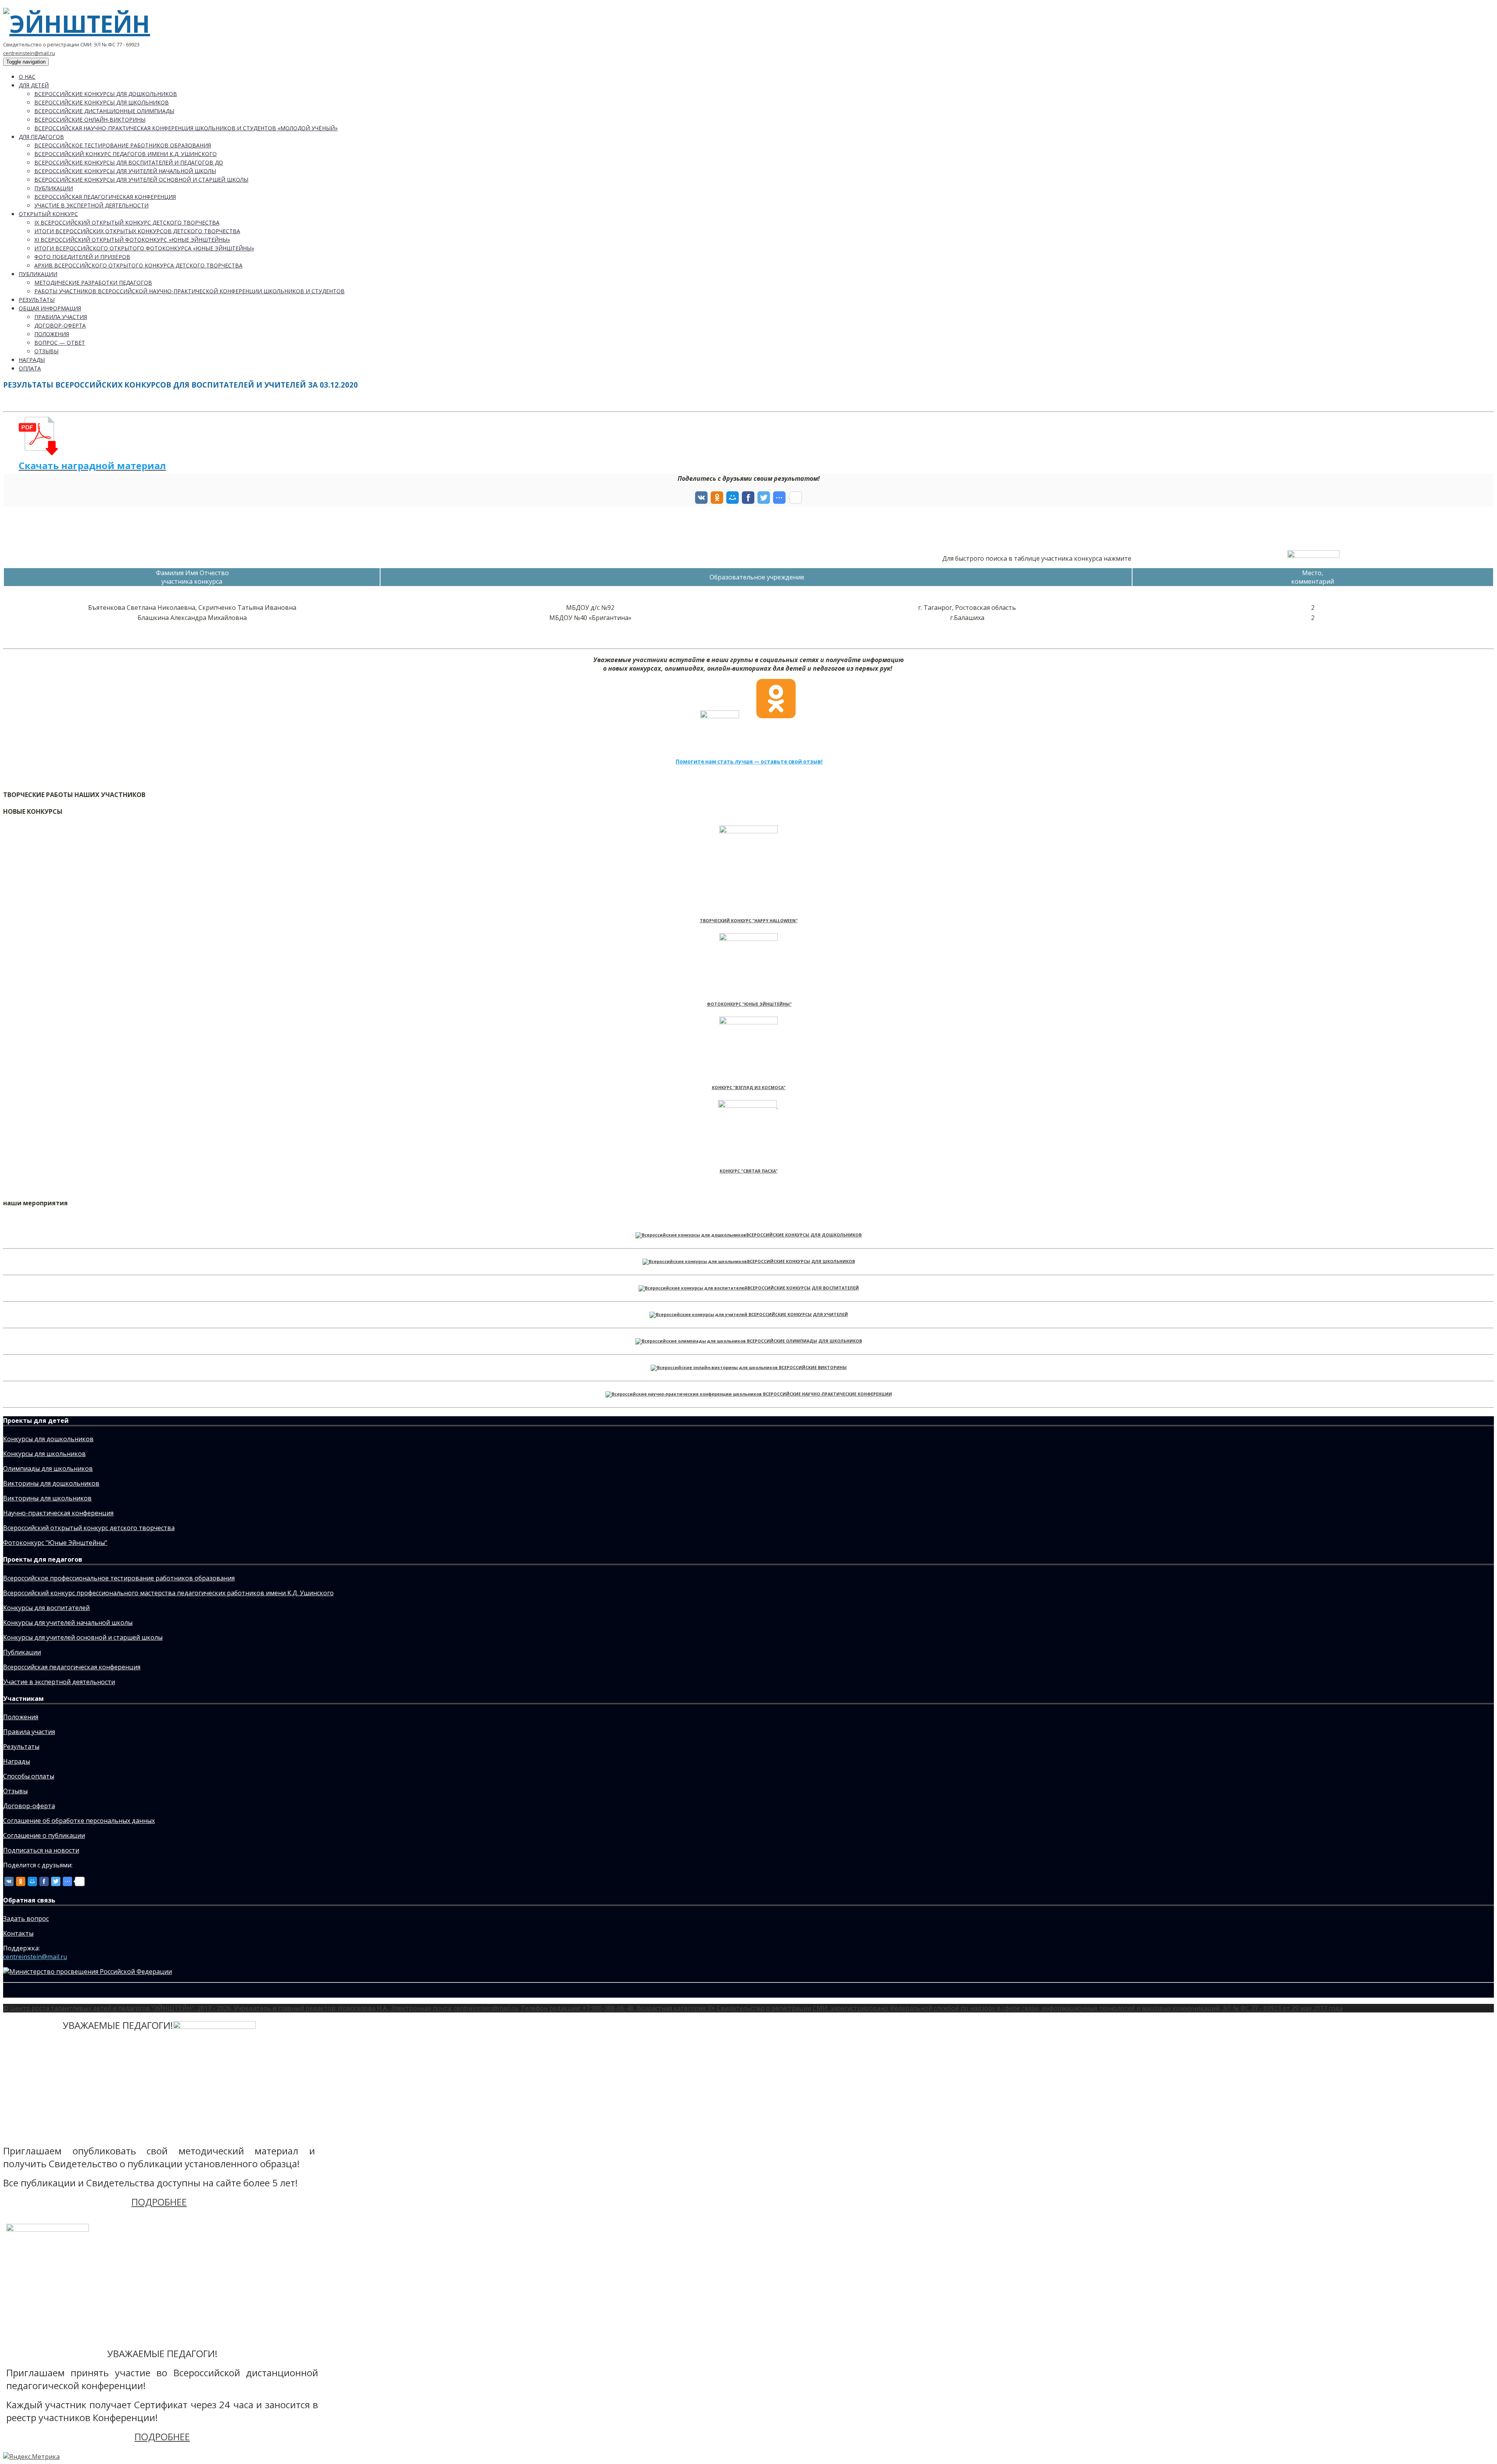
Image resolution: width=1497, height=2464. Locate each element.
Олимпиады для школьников (48, 1468)
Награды (32, 360)
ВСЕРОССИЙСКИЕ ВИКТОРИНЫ (813, 1368)
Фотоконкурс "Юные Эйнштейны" (55, 1543)
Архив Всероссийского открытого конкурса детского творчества (138, 265)
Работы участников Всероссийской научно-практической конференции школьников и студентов (189, 291)
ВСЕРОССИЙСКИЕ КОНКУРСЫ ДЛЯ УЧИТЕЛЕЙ (798, 1314)
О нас (27, 77)
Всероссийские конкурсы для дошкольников (106, 94)
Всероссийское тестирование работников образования (123, 145)
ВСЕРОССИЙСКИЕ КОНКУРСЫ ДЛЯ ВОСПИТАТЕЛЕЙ (803, 1288)
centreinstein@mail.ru (29, 53)
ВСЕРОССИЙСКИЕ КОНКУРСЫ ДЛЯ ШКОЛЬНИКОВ (801, 1261)
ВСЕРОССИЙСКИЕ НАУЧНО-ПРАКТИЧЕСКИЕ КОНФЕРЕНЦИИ (827, 1394)
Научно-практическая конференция (58, 1513)
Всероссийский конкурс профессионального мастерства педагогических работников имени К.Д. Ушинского (168, 1593)
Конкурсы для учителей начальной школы (68, 1623)
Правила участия (61, 317)
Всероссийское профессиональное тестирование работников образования (119, 1578)
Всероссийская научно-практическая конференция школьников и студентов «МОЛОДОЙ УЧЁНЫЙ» (186, 128)
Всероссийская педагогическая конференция (105, 197)
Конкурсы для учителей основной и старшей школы (83, 1637)
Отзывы (46, 351)
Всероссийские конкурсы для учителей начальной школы (125, 171)
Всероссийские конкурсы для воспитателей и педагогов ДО (129, 162)
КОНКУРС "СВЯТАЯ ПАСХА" (749, 1171)
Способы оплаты (29, 1776)
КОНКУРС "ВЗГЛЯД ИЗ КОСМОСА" (749, 1088)
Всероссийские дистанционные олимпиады (104, 111)
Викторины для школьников (47, 1498)
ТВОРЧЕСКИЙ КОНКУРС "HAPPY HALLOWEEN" (749, 921)
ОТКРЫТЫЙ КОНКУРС (48, 214)
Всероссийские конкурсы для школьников (102, 102)
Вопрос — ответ (60, 343)
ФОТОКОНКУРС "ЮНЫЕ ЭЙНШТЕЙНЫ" (749, 1004)
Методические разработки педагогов (93, 283)
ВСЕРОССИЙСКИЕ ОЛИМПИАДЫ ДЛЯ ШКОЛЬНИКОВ (804, 1341)
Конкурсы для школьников (44, 1454)
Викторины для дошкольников (51, 1483)
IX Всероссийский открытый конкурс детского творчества (127, 222)
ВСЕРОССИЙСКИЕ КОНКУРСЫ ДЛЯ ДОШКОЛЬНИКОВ (804, 1235)
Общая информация (50, 308)
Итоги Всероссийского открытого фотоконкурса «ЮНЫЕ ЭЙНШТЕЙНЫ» (144, 248)
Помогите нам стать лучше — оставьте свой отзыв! (749, 762)
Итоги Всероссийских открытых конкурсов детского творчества (137, 231)
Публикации (54, 188)
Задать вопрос (26, 1918)
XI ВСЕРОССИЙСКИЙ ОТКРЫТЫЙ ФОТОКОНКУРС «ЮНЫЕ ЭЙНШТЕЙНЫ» (132, 240)
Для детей (34, 85)
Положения (52, 334)
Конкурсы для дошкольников (48, 1439)
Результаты (37, 300)
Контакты (18, 1933)
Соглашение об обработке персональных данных (79, 1821)
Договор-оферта (60, 325)
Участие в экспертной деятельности (91, 205)
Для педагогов (41, 137)
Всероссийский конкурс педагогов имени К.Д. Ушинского (126, 154)
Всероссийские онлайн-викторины (90, 120)
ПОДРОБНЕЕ (159, 2202)
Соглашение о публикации (44, 1835)
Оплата (30, 368)
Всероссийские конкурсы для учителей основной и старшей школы (141, 180)
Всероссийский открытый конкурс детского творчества (89, 1528)
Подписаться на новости (41, 1850)
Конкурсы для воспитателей (46, 1608)
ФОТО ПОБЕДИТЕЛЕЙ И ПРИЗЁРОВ (82, 257)
